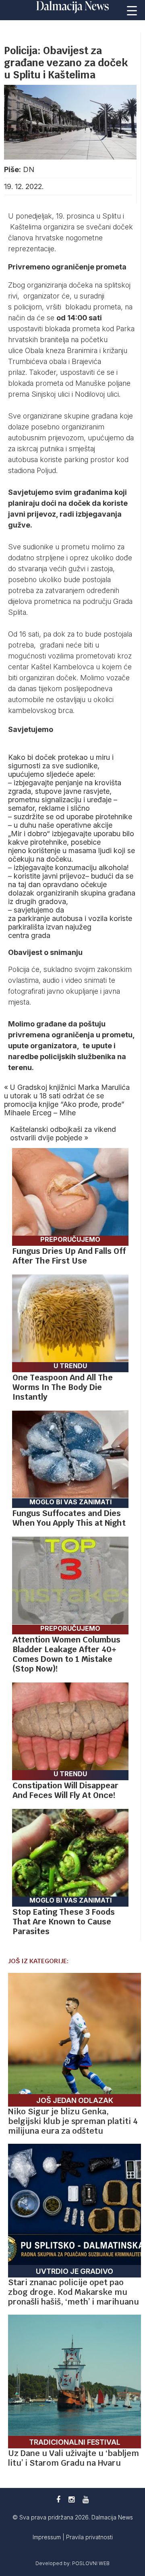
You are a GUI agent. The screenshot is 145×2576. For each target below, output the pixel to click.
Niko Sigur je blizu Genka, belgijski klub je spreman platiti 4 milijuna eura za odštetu (73, 2121)
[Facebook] (58, 2499)
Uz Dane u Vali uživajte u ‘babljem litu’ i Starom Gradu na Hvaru (74, 2458)
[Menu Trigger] (132, 10)
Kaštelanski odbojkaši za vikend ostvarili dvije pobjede (63, 1133)
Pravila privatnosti (89, 2537)
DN (29, 169)
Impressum (48, 2537)
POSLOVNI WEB (91, 2563)
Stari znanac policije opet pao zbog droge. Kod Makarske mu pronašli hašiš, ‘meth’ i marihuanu (74, 2292)
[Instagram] (71, 2499)
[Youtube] (86, 2499)
